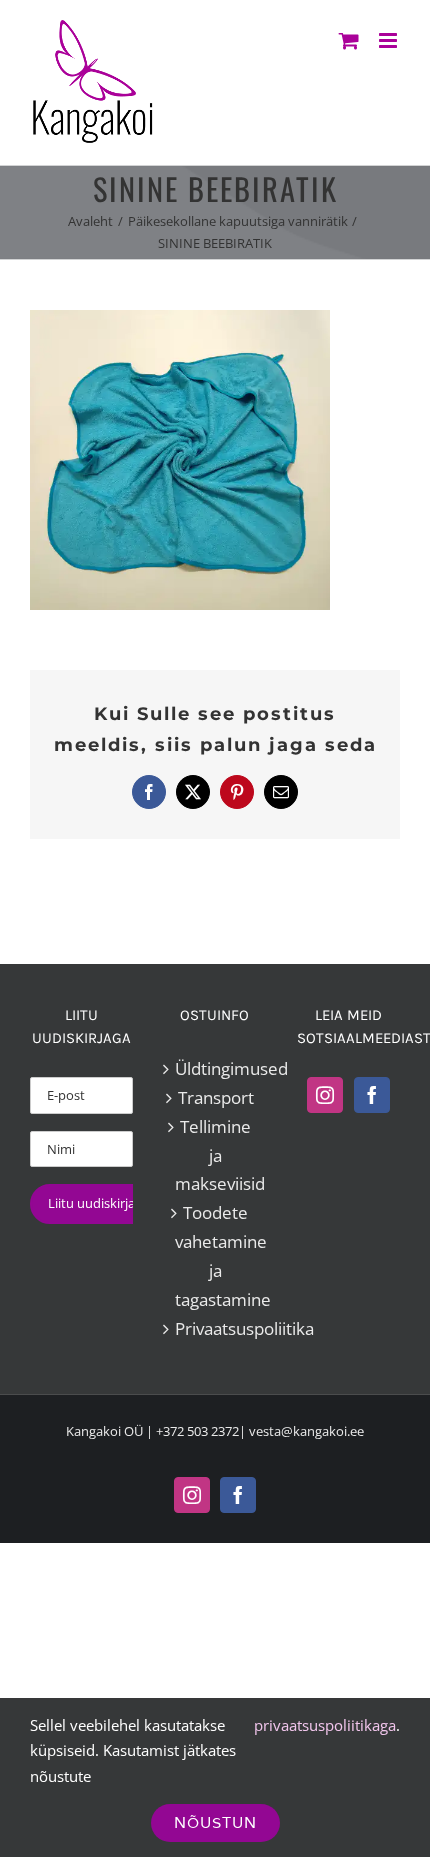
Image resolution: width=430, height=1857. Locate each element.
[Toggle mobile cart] (349, 40)
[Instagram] (325, 1095)
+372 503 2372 (197, 1431)
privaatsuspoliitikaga (325, 1725)
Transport (216, 1097)
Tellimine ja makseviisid (215, 1155)
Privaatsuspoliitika (215, 1328)
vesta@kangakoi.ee (306, 1431)
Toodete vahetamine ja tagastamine (215, 1256)
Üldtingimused (215, 1068)
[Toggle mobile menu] (389, 40)
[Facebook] (372, 1095)
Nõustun (215, 1822)
